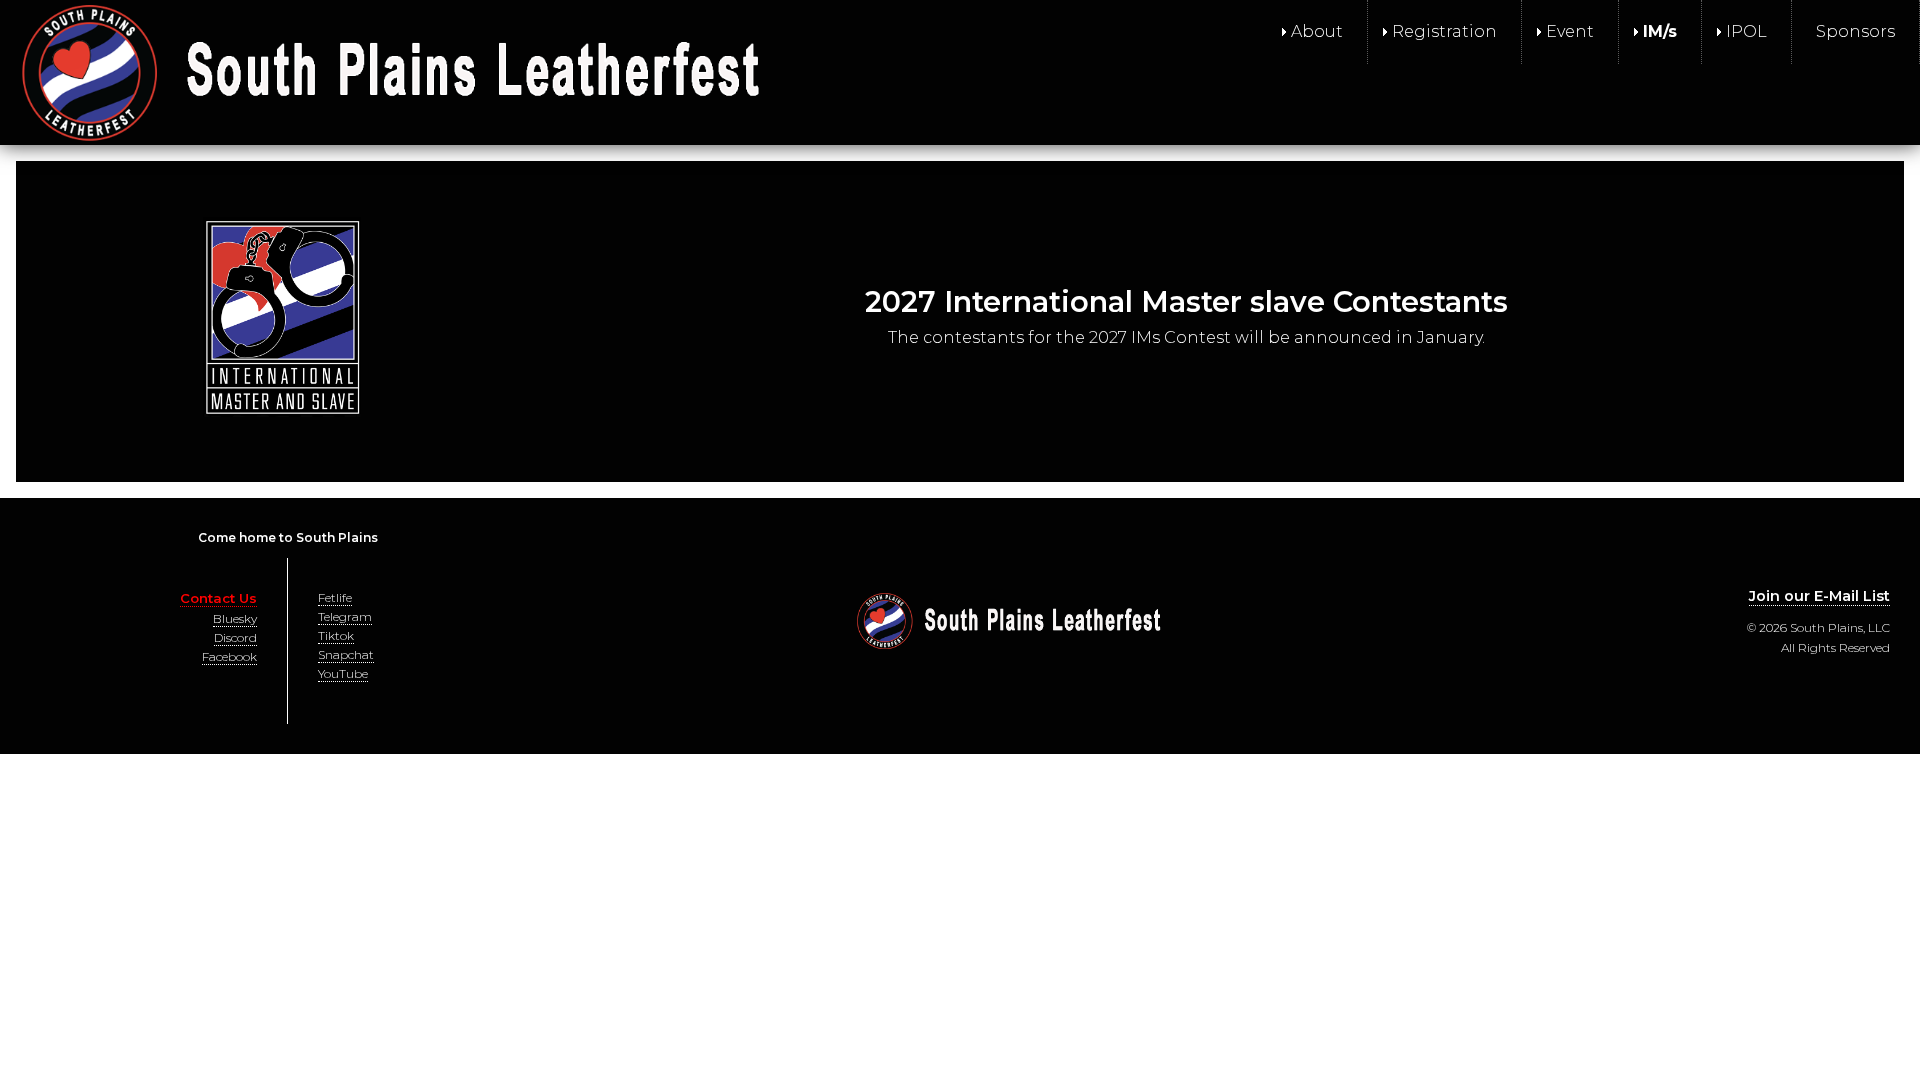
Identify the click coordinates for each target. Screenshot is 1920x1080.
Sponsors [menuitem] (1855, 31)
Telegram (345, 616)
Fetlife (335, 597)
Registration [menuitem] (1444, 31)
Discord (235, 637)
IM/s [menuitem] (1660, 31)
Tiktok (336, 635)
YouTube (343, 673)
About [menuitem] (1317, 31)
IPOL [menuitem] (1746, 31)
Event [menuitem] (1570, 31)
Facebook (229, 656)
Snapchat (346, 654)
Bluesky (235, 618)
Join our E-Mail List (1819, 596)
